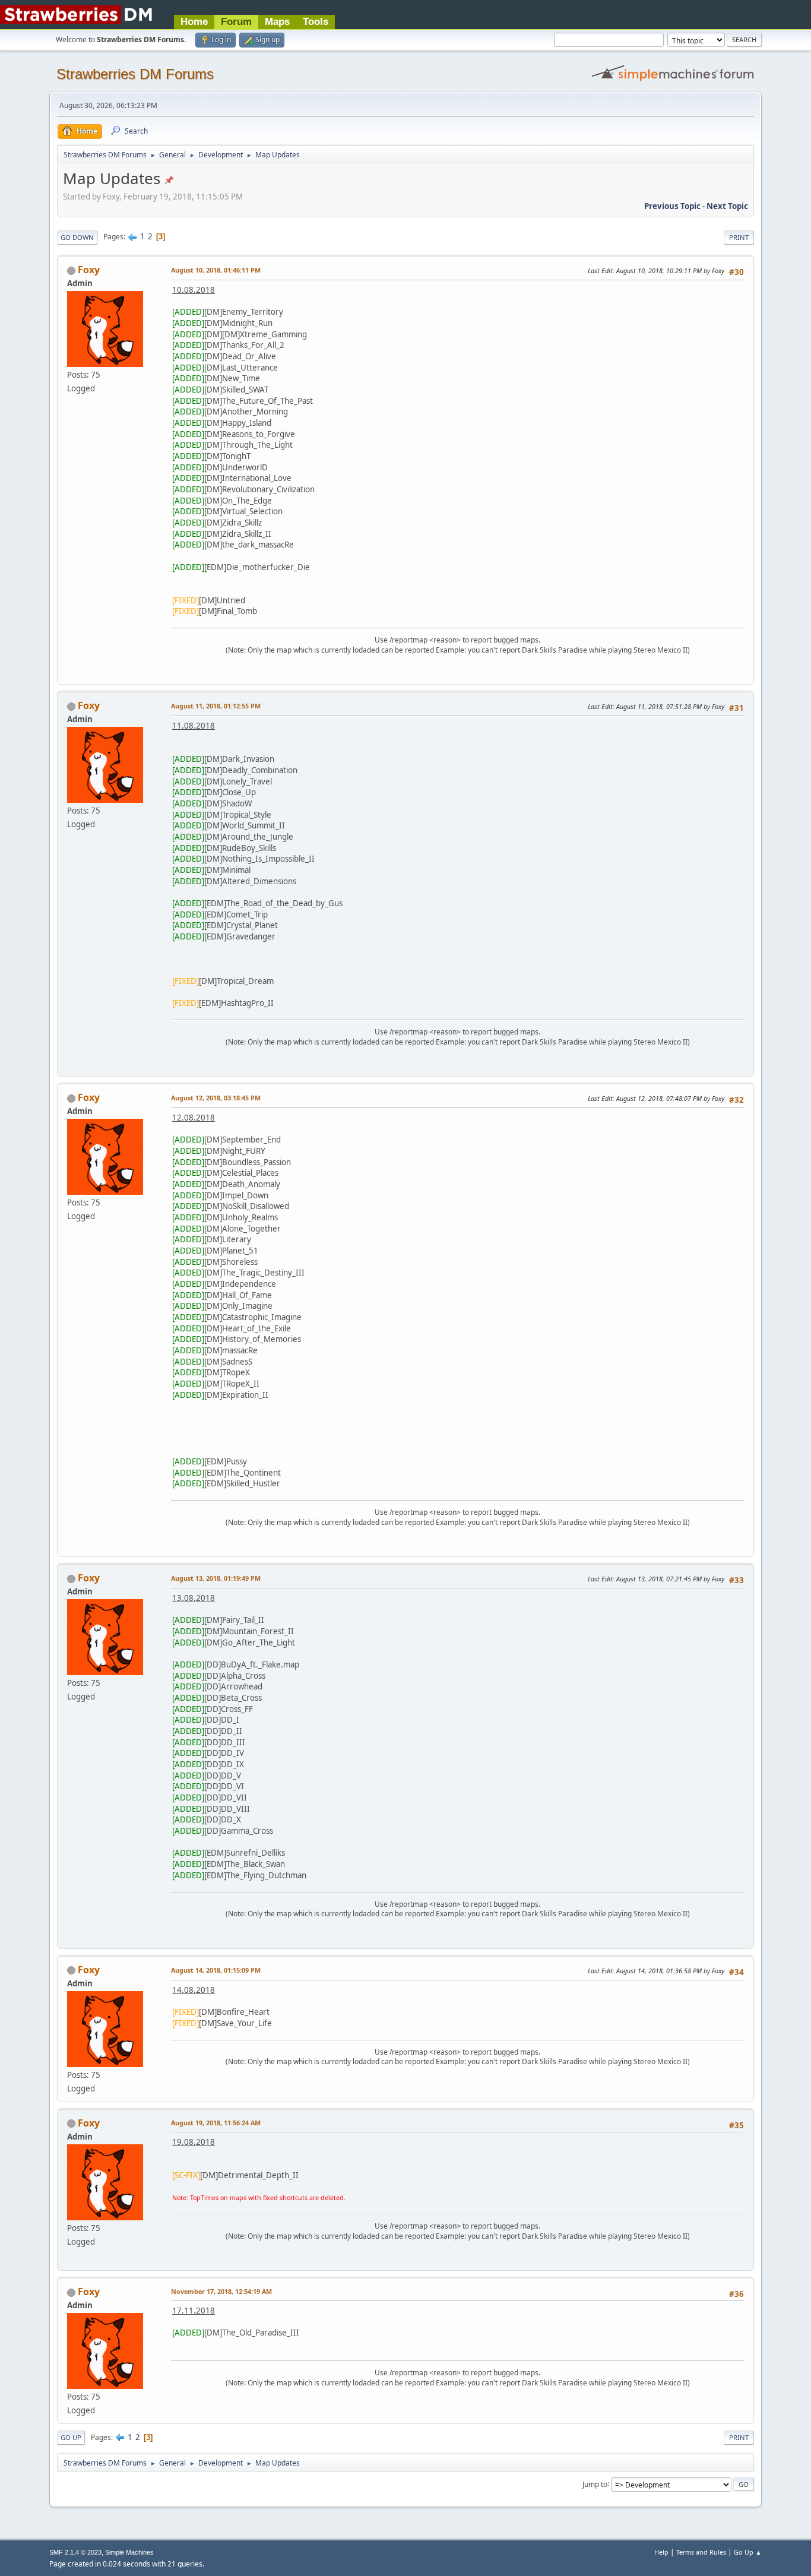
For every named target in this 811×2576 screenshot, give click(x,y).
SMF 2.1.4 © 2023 (75, 2552)
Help (661, 2552)
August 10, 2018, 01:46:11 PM (216, 270)
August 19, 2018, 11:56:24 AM (216, 2123)
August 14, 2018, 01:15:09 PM (216, 1970)
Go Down (77, 237)
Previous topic (672, 206)
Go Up (71, 2437)
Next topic (727, 206)
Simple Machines (129, 2552)
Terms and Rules (701, 2552)
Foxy (89, 270)
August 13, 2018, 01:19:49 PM (216, 1578)
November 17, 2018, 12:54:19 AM (221, 2291)
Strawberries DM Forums (135, 74)
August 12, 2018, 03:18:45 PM (216, 1098)
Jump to (595, 2484)
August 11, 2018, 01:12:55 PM (216, 706)
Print (739, 237)
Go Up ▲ (748, 2552)
